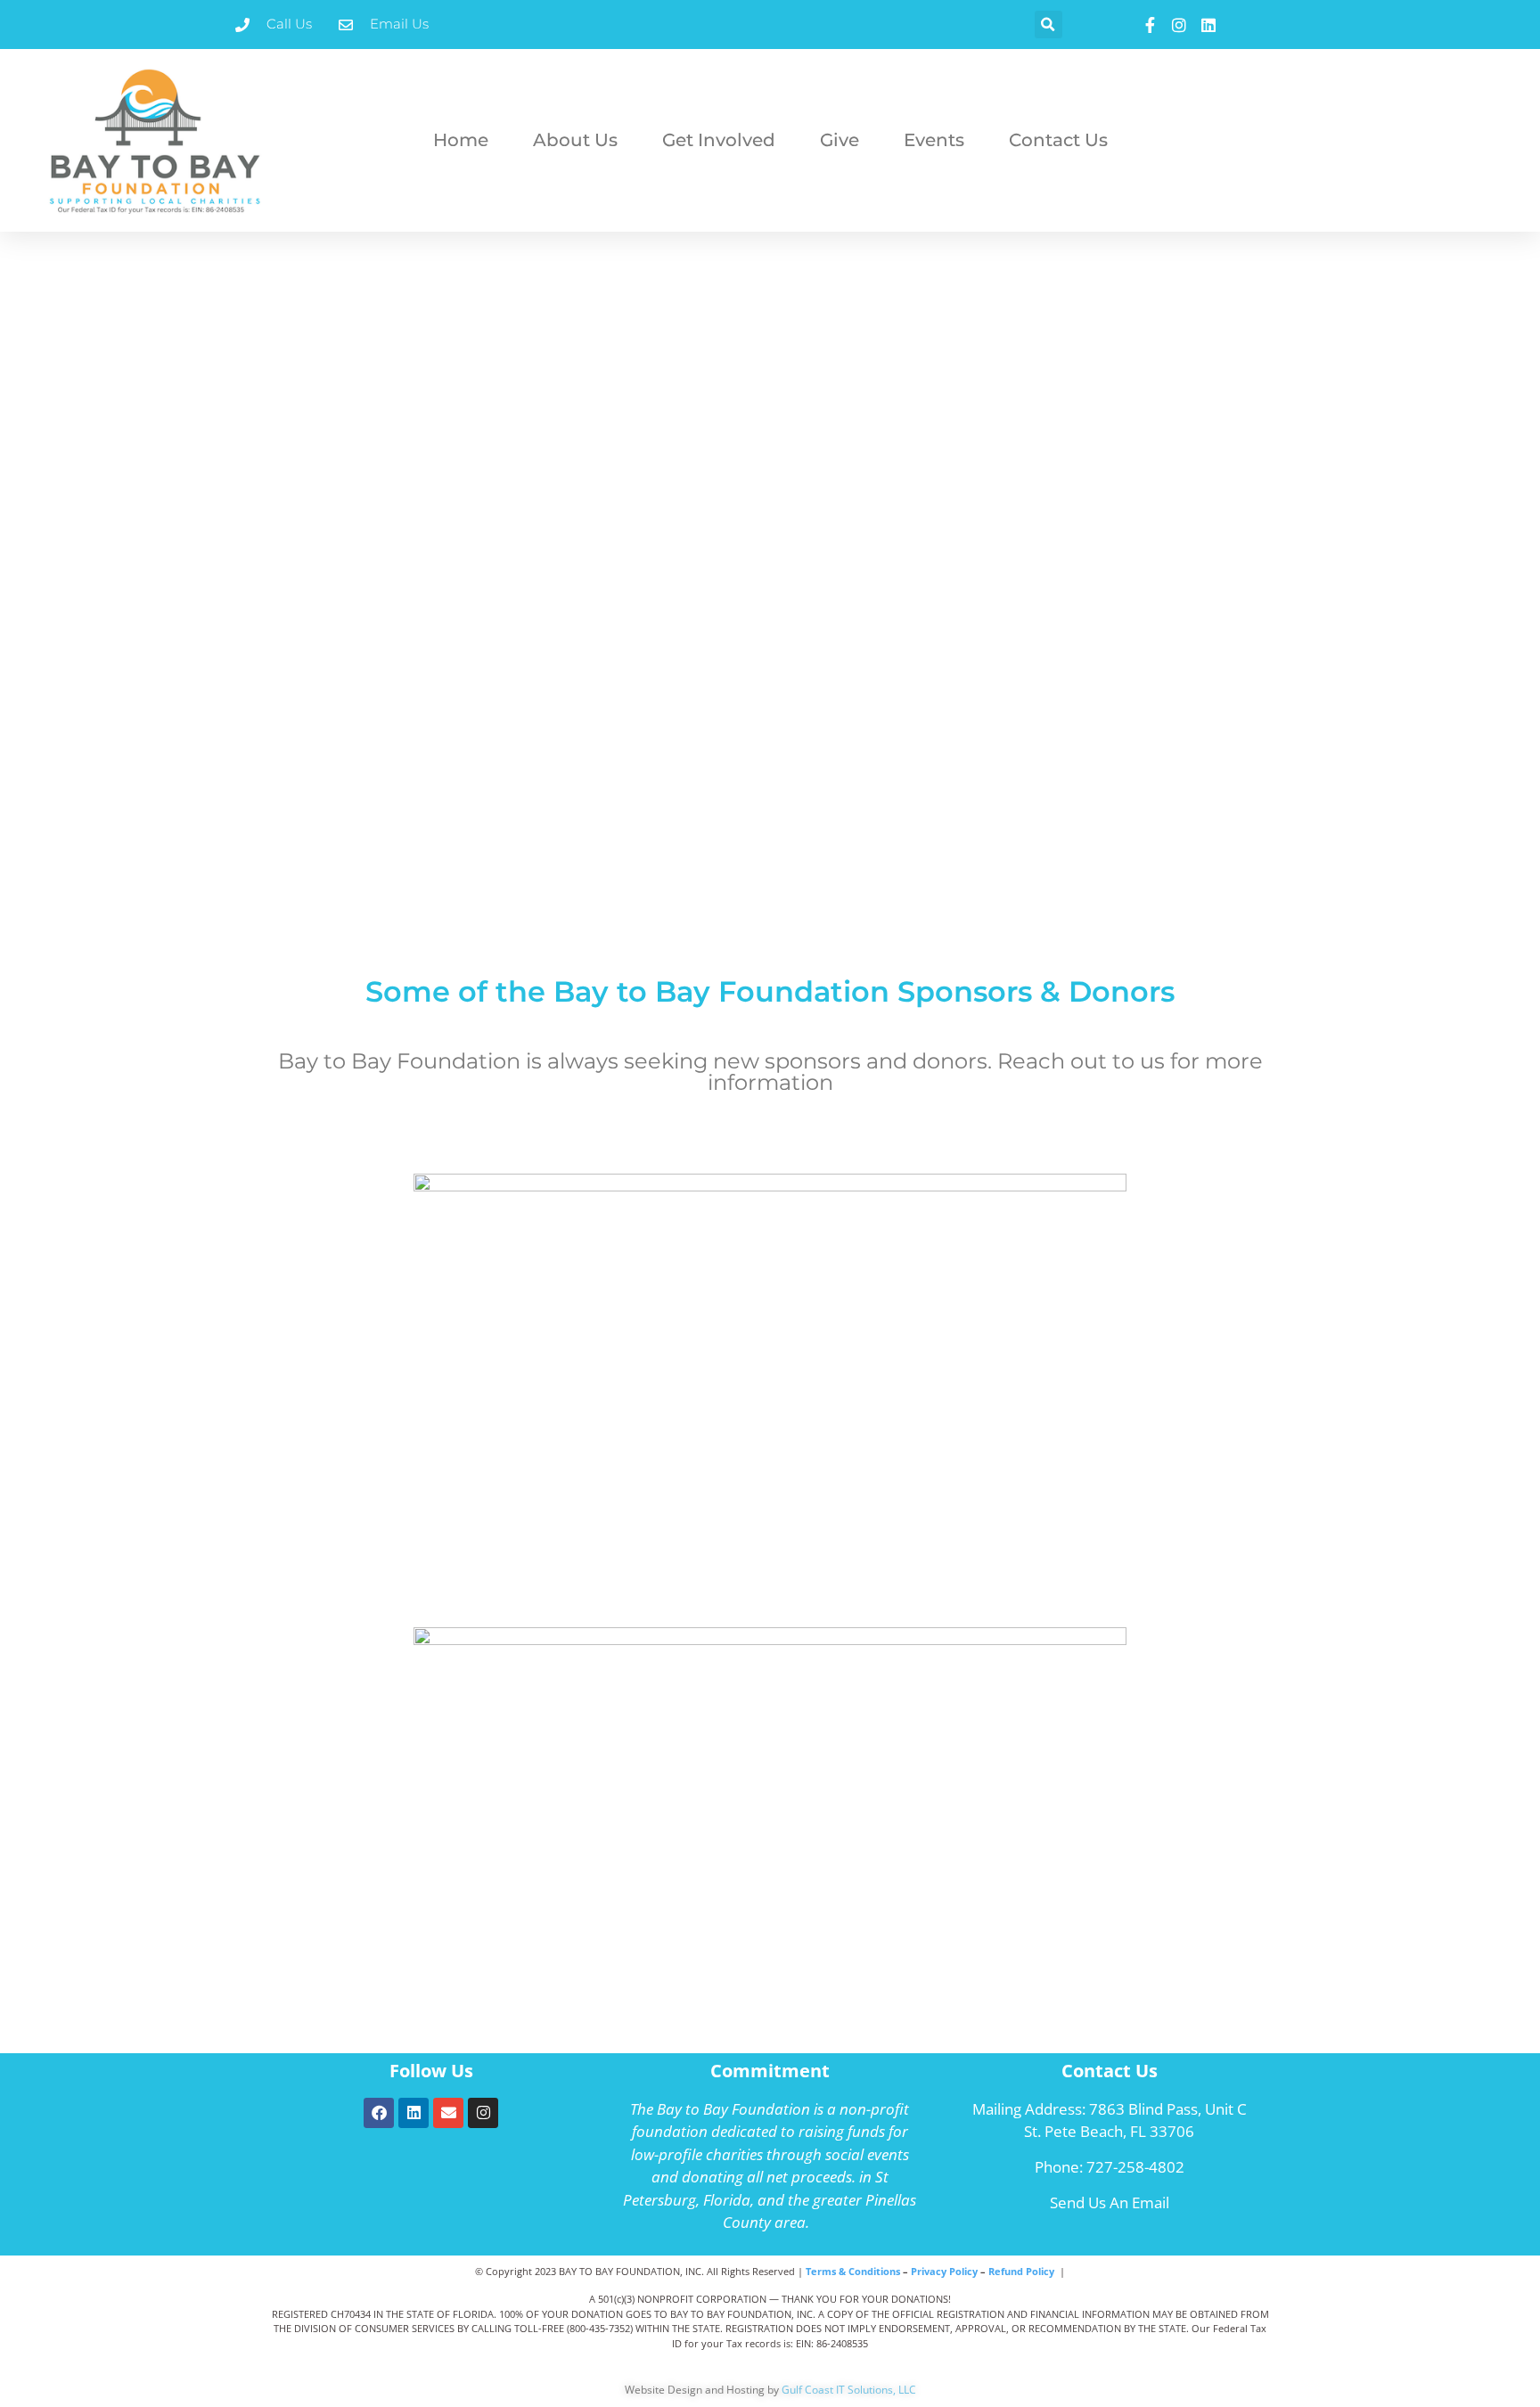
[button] (1049, 25)
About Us (575, 140)
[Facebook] (379, 2113)
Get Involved (719, 140)
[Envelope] (448, 2113)
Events (934, 140)
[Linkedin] (414, 2113)
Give (840, 140)
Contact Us (1058, 140)
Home (461, 140)
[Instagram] (483, 2113)
